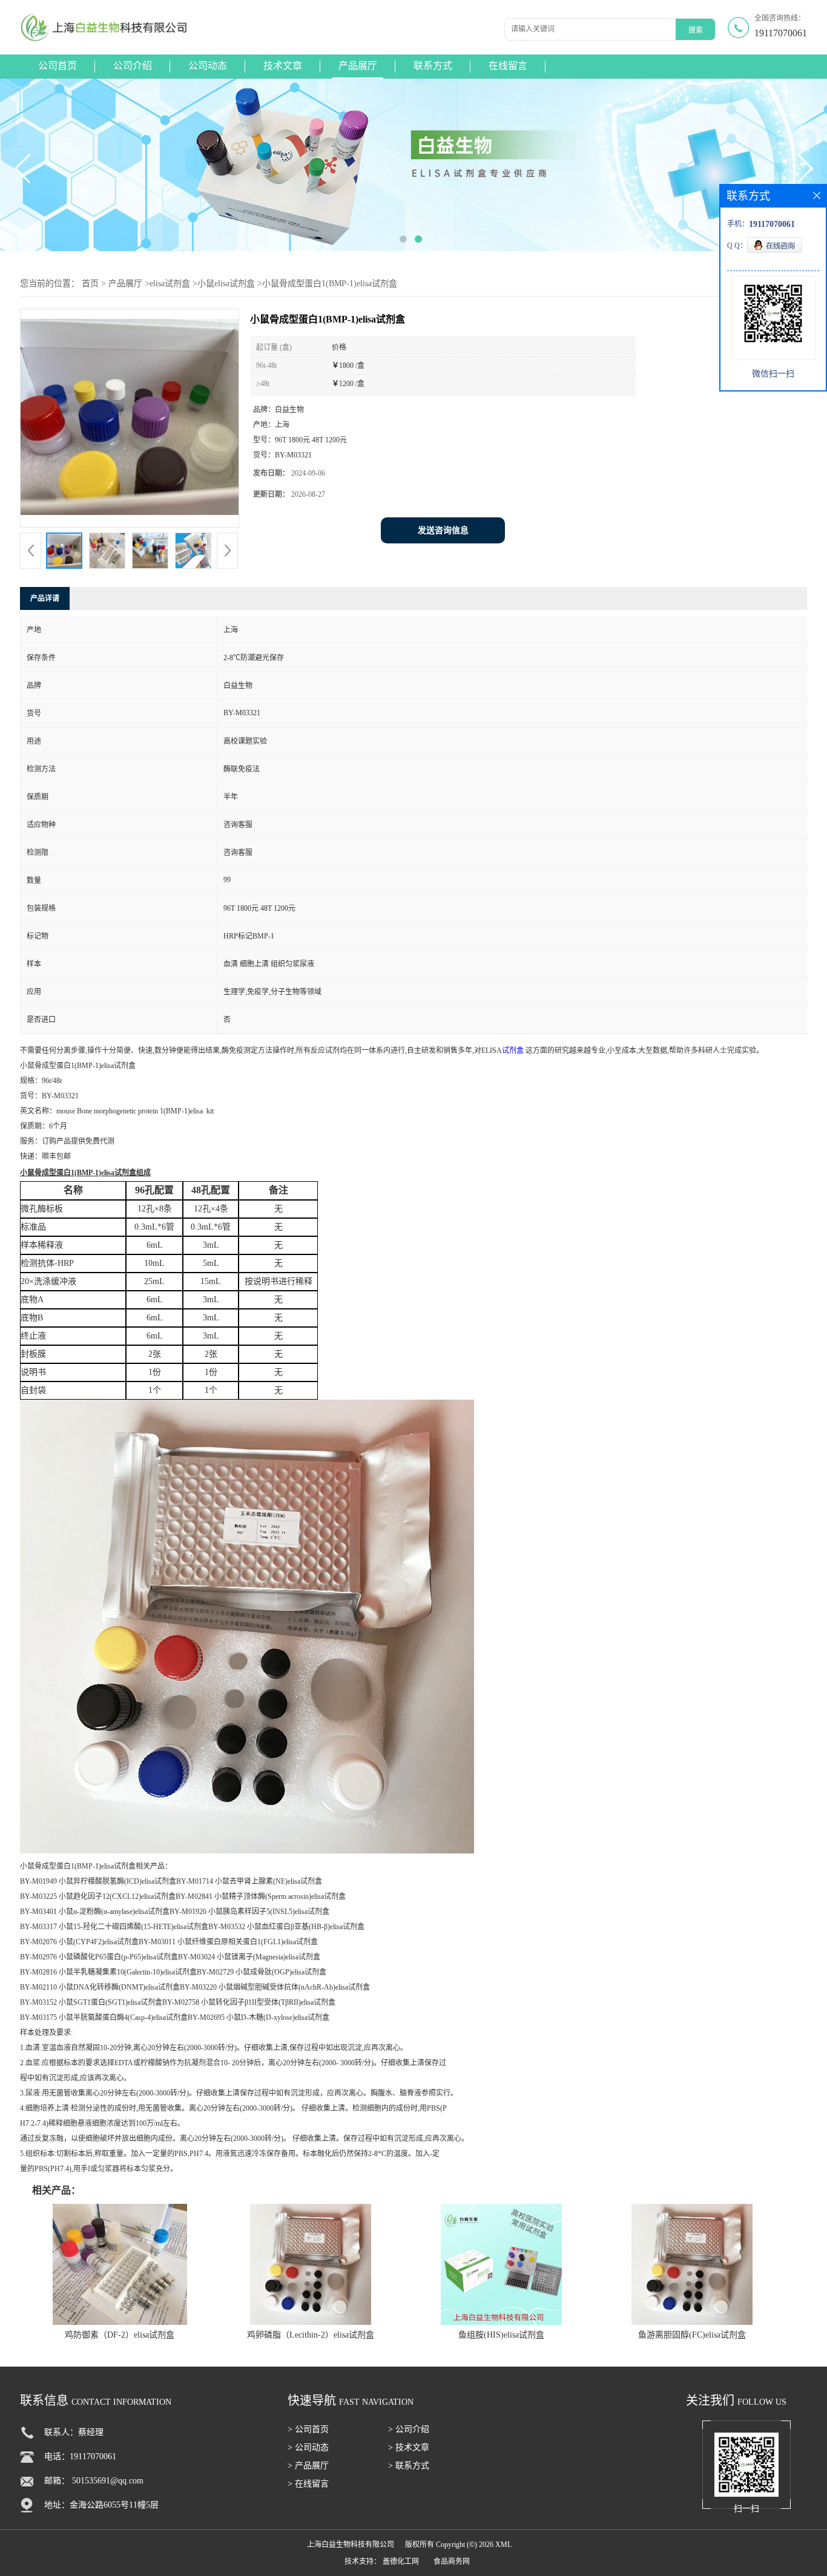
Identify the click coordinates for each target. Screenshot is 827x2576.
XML (503, 2545)
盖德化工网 (401, 2561)
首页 (90, 283)
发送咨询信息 (443, 530)
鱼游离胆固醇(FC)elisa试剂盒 (692, 2335)
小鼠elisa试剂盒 (226, 283)
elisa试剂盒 (170, 283)
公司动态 (208, 66)
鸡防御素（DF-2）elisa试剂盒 (120, 2335)
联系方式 (433, 66)
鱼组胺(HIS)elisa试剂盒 (501, 2335)
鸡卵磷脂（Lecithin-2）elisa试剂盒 (311, 2335)
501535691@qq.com (108, 2481)
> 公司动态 (308, 2447)
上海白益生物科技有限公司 (351, 2545)
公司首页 (58, 66)
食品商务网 (452, 2561)
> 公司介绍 (409, 2429)
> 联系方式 (409, 2466)
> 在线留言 (308, 2484)
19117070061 (781, 33)
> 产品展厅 (308, 2466)
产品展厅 (358, 66)
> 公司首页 (308, 2429)
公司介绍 (133, 66)
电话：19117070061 (80, 2456)
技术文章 (283, 66)
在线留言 (508, 66)
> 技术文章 (409, 2447)
